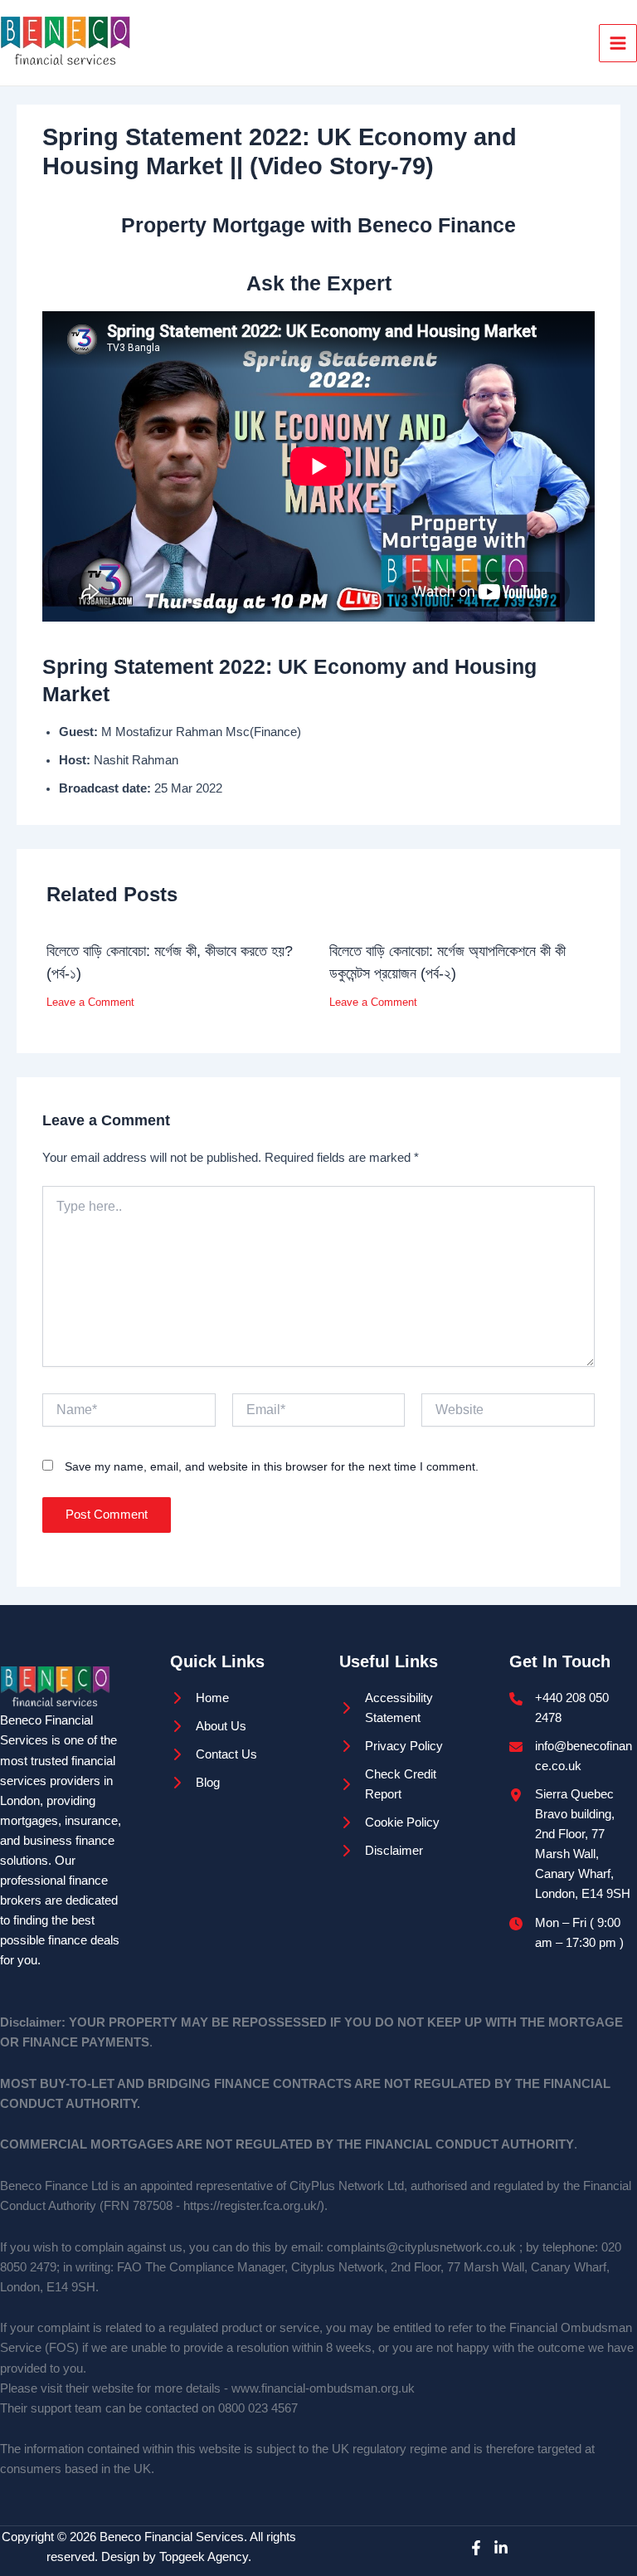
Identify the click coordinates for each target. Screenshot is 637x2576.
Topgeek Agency (204, 2557)
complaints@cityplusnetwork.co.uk (421, 2247)
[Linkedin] (501, 2548)
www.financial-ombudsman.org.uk (323, 2388)
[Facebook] (476, 2548)
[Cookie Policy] (389, 1822)
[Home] (199, 1698)
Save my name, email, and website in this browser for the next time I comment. (272, 1466)
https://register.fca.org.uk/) (254, 2206)
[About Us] (208, 1726)
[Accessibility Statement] (404, 1708)
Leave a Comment (90, 1002)
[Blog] (195, 1783)
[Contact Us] (214, 1754)
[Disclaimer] (381, 1851)
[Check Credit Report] (404, 1784)
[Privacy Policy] (391, 1746)
